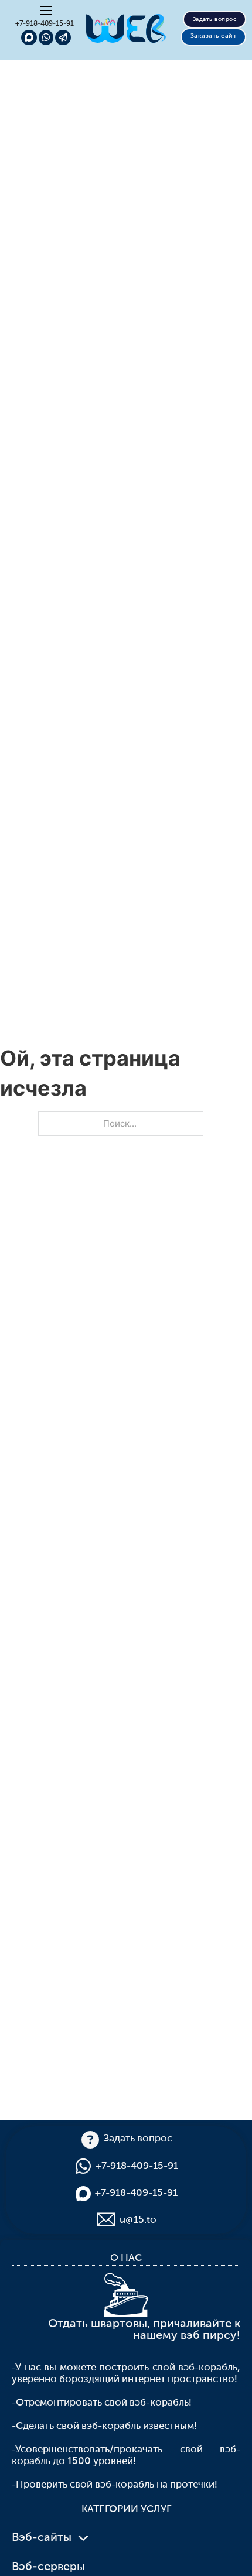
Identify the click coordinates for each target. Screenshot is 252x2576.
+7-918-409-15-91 (45, 24)
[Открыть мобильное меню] (46, 11)
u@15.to (138, 2220)
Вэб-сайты (42, 2538)
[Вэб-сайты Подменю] (83, 2538)
